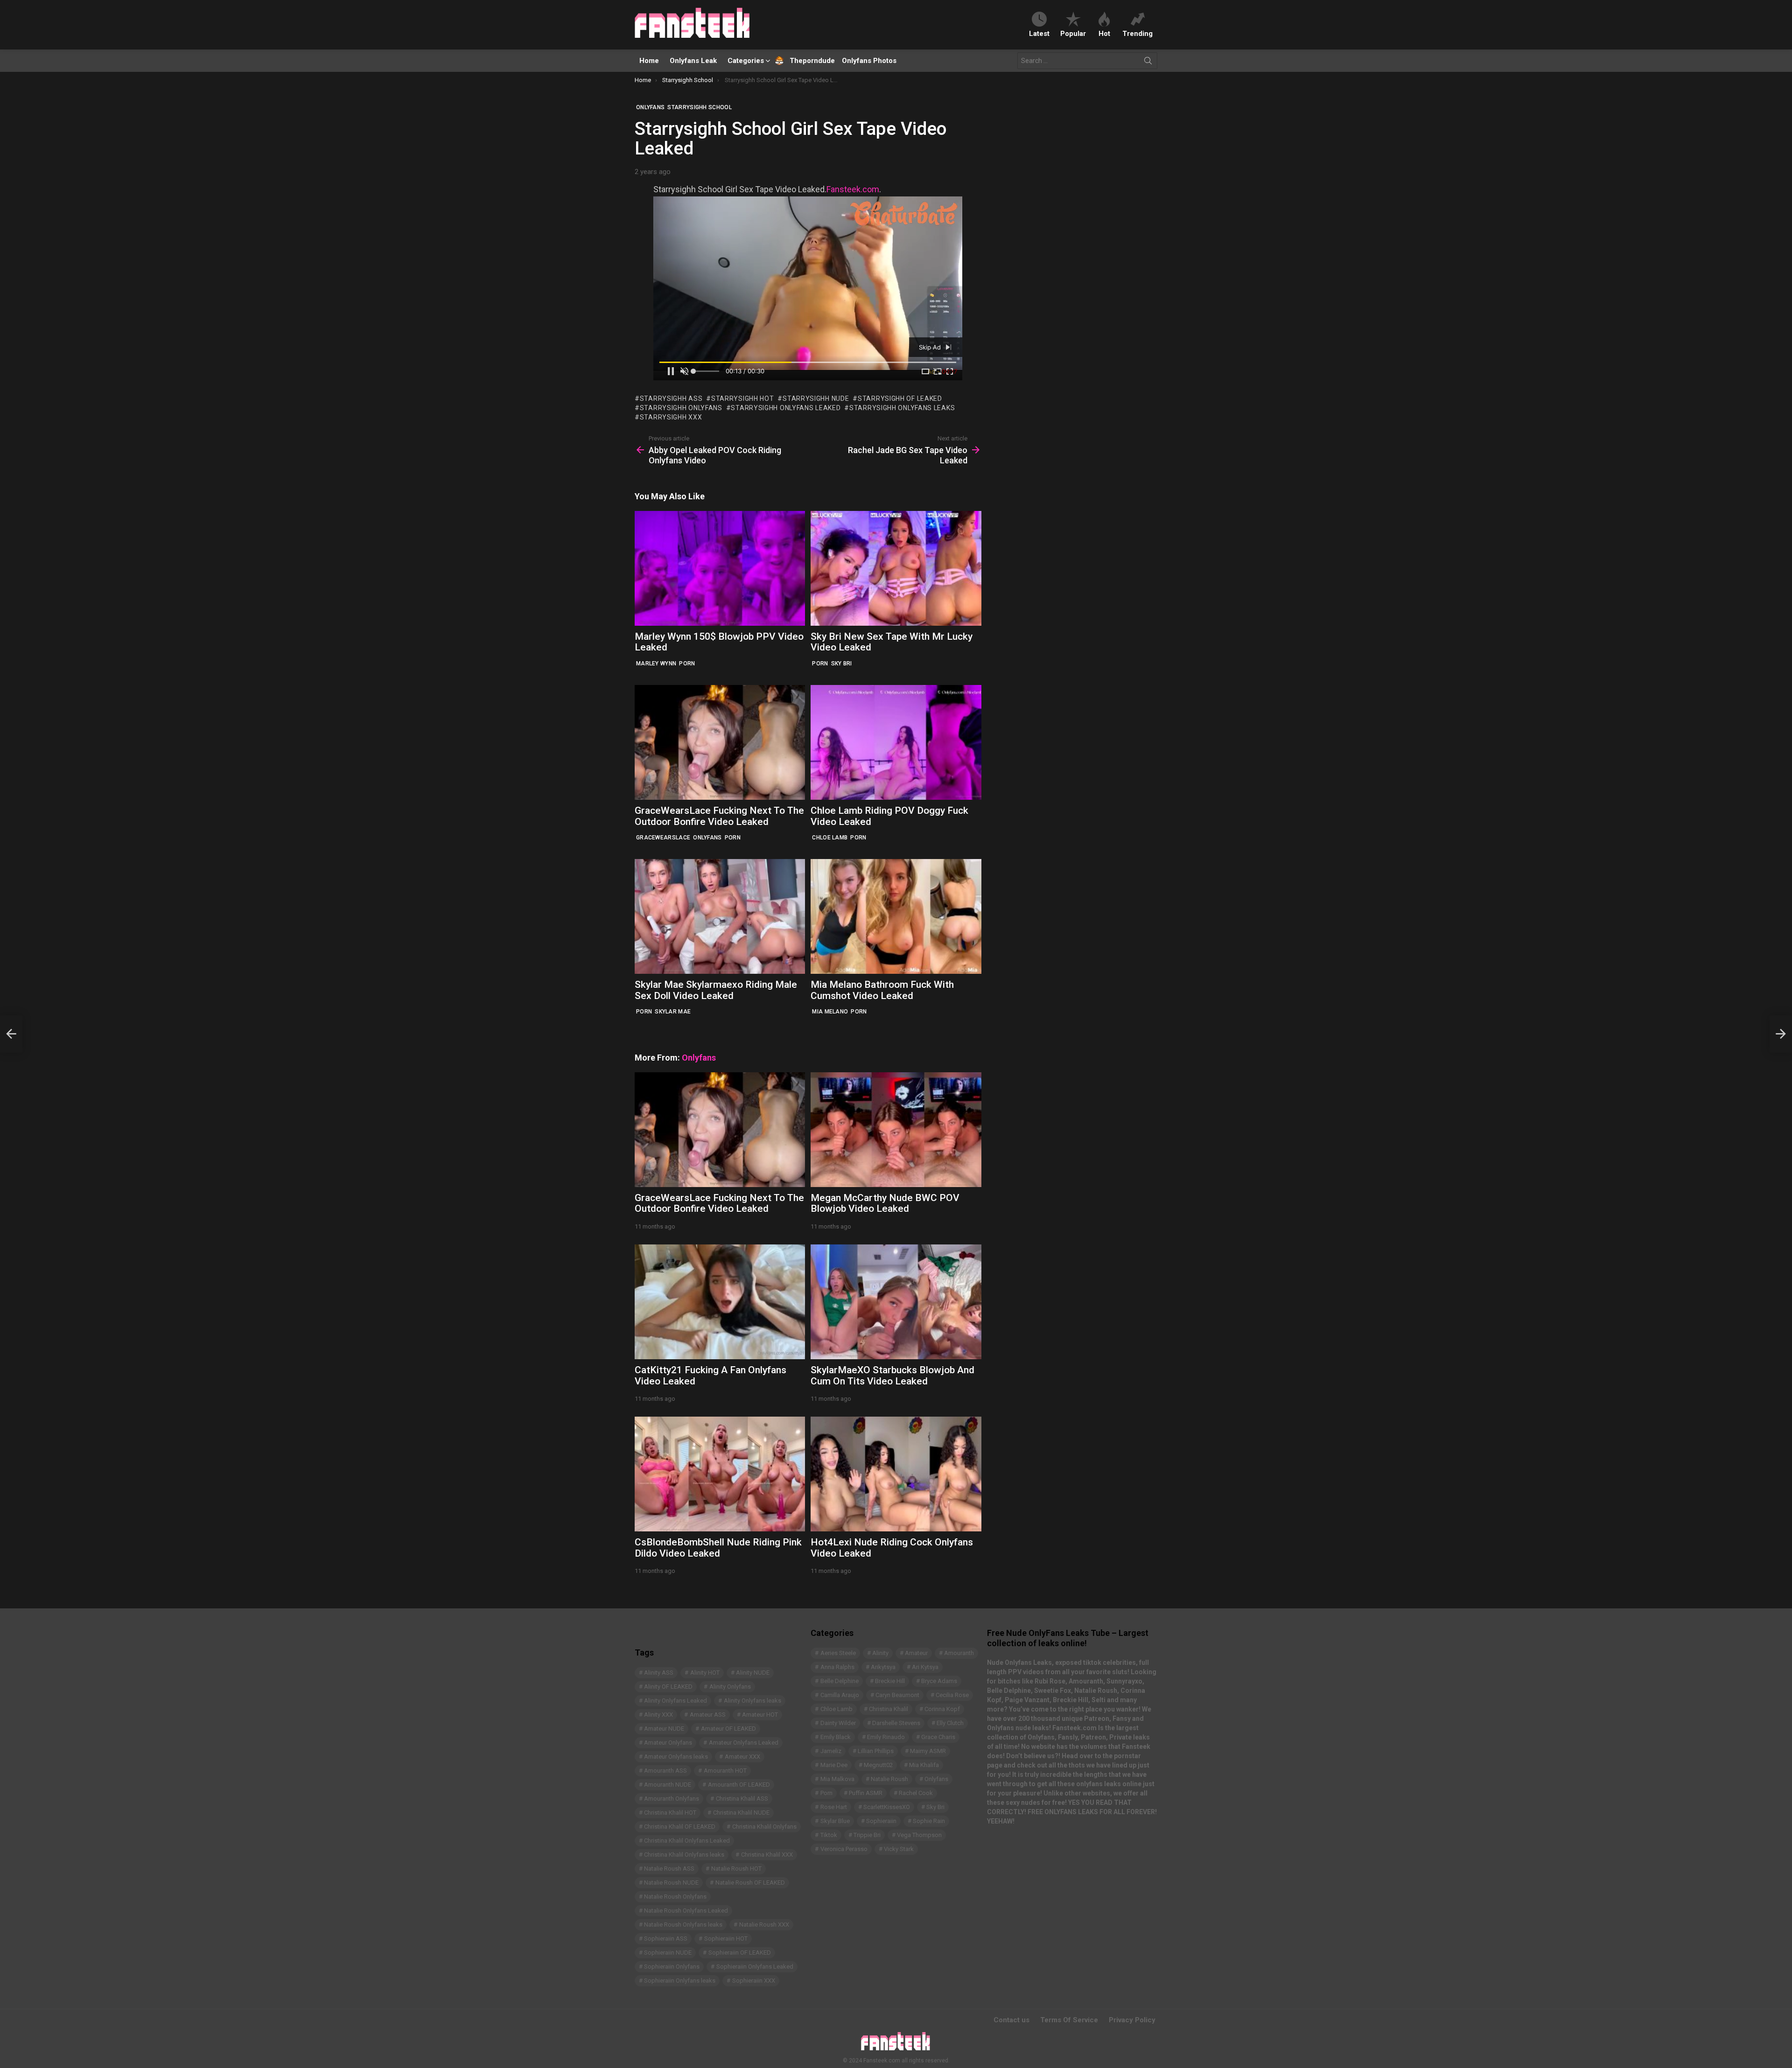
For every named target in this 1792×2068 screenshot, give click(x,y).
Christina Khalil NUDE (741, 1813)
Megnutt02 (878, 1765)
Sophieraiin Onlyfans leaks (680, 1981)
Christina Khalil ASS (742, 1799)
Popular (1073, 33)
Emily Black (836, 1737)
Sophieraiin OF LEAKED (740, 1953)
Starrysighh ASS (671, 398)
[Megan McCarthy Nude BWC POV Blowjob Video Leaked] (896, 1130)
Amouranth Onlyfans (672, 1799)
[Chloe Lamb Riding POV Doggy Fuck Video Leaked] (896, 742)
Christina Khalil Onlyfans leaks (684, 1855)
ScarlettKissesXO (887, 1807)
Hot (1104, 33)
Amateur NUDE (664, 1729)
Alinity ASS (659, 1673)
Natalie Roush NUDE (671, 1883)
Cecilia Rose (952, 1695)
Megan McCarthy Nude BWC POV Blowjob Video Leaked (885, 1203)
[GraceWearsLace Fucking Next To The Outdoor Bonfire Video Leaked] (720, 742)
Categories (746, 61)
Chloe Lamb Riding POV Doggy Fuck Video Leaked (889, 816)
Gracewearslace (663, 838)
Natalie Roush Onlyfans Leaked (686, 1911)
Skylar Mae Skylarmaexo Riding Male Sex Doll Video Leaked (716, 990)
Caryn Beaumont (897, 1695)
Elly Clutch (950, 1723)
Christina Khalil (889, 1709)
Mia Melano (830, 1012)
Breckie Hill (890, 1681)
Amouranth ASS (665, 1771)
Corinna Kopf (942, 1709)
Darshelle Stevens (896, 1723)
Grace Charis (938, 1737)
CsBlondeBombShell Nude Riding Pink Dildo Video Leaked (718, 1548)
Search (1148, 63)
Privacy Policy (1132, 2020)
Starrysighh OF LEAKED (900, 398)
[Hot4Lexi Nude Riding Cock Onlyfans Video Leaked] (896, 1474)
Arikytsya (883, 1667)
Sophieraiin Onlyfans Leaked (755, 1967)
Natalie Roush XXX (764, 1925)
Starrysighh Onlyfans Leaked (786, 408)
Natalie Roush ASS (669, 1869)
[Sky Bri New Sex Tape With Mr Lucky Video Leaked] (896, 568)
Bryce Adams (939, 1681)
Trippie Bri (867, 1835)
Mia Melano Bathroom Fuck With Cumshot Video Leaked (882, 990)
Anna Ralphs (837, 1667)
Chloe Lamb (830, 838)
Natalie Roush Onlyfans (675, 1897)
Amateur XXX (742, 1757)
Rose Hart (834, 1807)
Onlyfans (707, 838)
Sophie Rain (929, 1821)
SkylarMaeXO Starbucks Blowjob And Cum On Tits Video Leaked (892, 1376)
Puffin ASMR (866, 1793)
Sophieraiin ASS (666, 1939)
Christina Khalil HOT (670, 1813)
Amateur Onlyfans (668, 1743)
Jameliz (831, 1751)
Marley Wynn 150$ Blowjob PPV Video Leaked (719, 642)
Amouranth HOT (725, 1771)
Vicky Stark (899, 1849)
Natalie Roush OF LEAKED (750, 1883)
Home (649, 61)
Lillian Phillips (876, 1751)
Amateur (916, 1653)
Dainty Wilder (838, 1723)
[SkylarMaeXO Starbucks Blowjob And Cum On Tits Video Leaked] (896, 1302)
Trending (1137, 33)
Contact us (1011, 2020)
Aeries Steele (838, 1653)
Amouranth (959, 1653)
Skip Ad (931, 347)
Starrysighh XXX (671, 417)
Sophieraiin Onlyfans (672, 1967)
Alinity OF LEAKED (668, 1687)
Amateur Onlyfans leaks (676, 1757)
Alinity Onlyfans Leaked (675, 1701)
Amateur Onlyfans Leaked (744, 1743)
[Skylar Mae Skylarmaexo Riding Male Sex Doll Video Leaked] (720, 916)
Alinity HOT (705, 1673)
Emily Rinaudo (886, 1737)
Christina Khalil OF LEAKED (680, 1827)
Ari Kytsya (925, 1667)
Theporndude (806, 61)
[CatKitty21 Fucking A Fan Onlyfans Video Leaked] (720, 1302)
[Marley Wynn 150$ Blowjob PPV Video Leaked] (720, 568)
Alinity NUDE (753, 1673)
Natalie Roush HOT (736, 1869)
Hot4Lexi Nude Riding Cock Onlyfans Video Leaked (892, 1548)
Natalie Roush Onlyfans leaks (683, 1925)
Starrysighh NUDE (816, 398)
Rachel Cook (916, 1793)
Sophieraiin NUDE (668, 1953)
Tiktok (829, 1835)
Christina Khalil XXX (767, 1855)
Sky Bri (842, 664)
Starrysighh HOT (742, 398)
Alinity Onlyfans (730, 1687)
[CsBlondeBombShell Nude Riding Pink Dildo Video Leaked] (720, 1474)
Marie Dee (834, 1765)
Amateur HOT (760, 1715)
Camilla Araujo (840, 1695)
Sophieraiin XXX (754, 1981)
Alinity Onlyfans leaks (752, 1701)
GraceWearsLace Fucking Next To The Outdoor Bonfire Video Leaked (719, 816)
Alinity (880, 1653)
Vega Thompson (919, 1835)
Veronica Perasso (844, 1849)
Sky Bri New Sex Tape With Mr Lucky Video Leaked (892, 642)
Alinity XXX (658, 1715)
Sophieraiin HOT (726, 1939)
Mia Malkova (837, 1779)
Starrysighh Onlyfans (681, 408)
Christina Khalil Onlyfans (764, 1827)
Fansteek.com (853, 189)
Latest (1039, 33)
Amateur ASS (708, 1715)
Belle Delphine (840, 1681)
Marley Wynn (656, 664)
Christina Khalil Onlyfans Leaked (687, 1841)
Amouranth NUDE (668, 1785)
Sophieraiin (881, 1821)
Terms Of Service (1069, 2020)
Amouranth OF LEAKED (739, 1785)
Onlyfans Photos (869, 61)
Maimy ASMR (928, 1751)
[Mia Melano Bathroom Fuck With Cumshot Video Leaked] (896, 916)
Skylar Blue (835, 1821)
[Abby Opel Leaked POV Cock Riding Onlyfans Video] (11, 1034)
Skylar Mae (673, 1012)
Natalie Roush (889, 1779)
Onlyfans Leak (693, 61)
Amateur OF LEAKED (728, 1729)
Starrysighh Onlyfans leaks (902, 408)
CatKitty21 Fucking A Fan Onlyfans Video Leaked (710, 1376)
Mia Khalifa (924, 1765)
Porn (687, 664)
